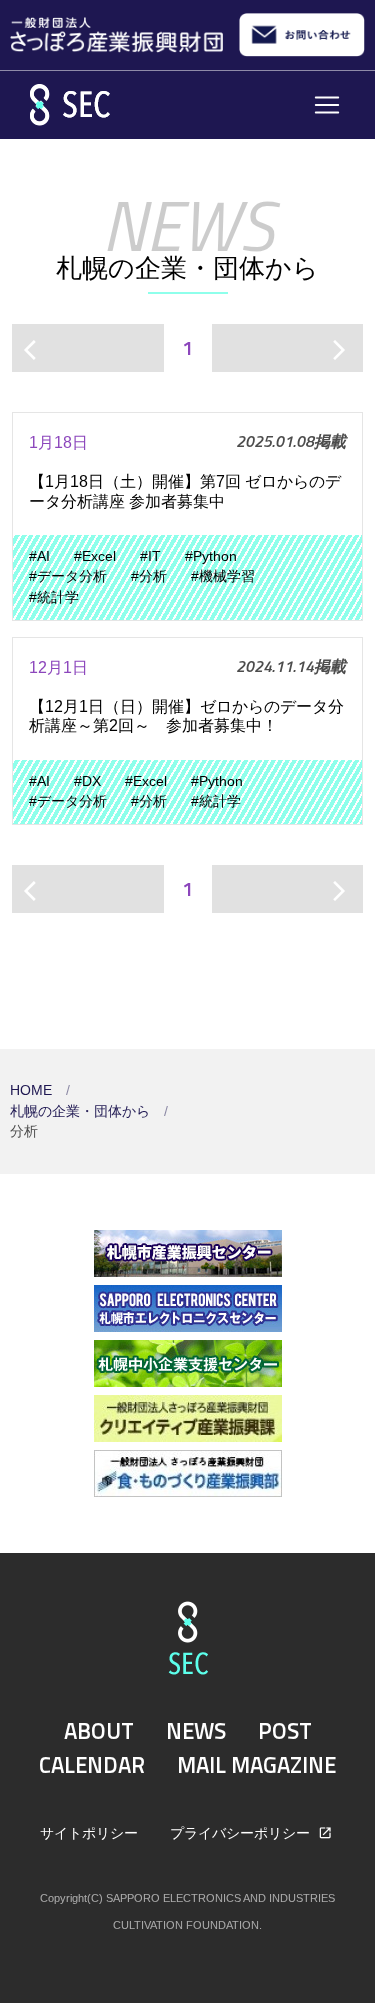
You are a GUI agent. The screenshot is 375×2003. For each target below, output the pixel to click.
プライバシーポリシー (242, 1833)
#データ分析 (68, 576)
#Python (211, 556)
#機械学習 (223, 576)
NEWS (196, 1731)
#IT (150, 556)
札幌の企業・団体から (82, 1111)
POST (285, 1731)
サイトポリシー (89, 1833)
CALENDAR (92, 1765)
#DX (87, 781)
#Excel (95, 556)
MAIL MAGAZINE (256, 1765)
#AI (39, 556)
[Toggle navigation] (327, 105)
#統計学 (54, 597)
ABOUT (99, 1731)
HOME (33, 1090)
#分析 (149, 576)
